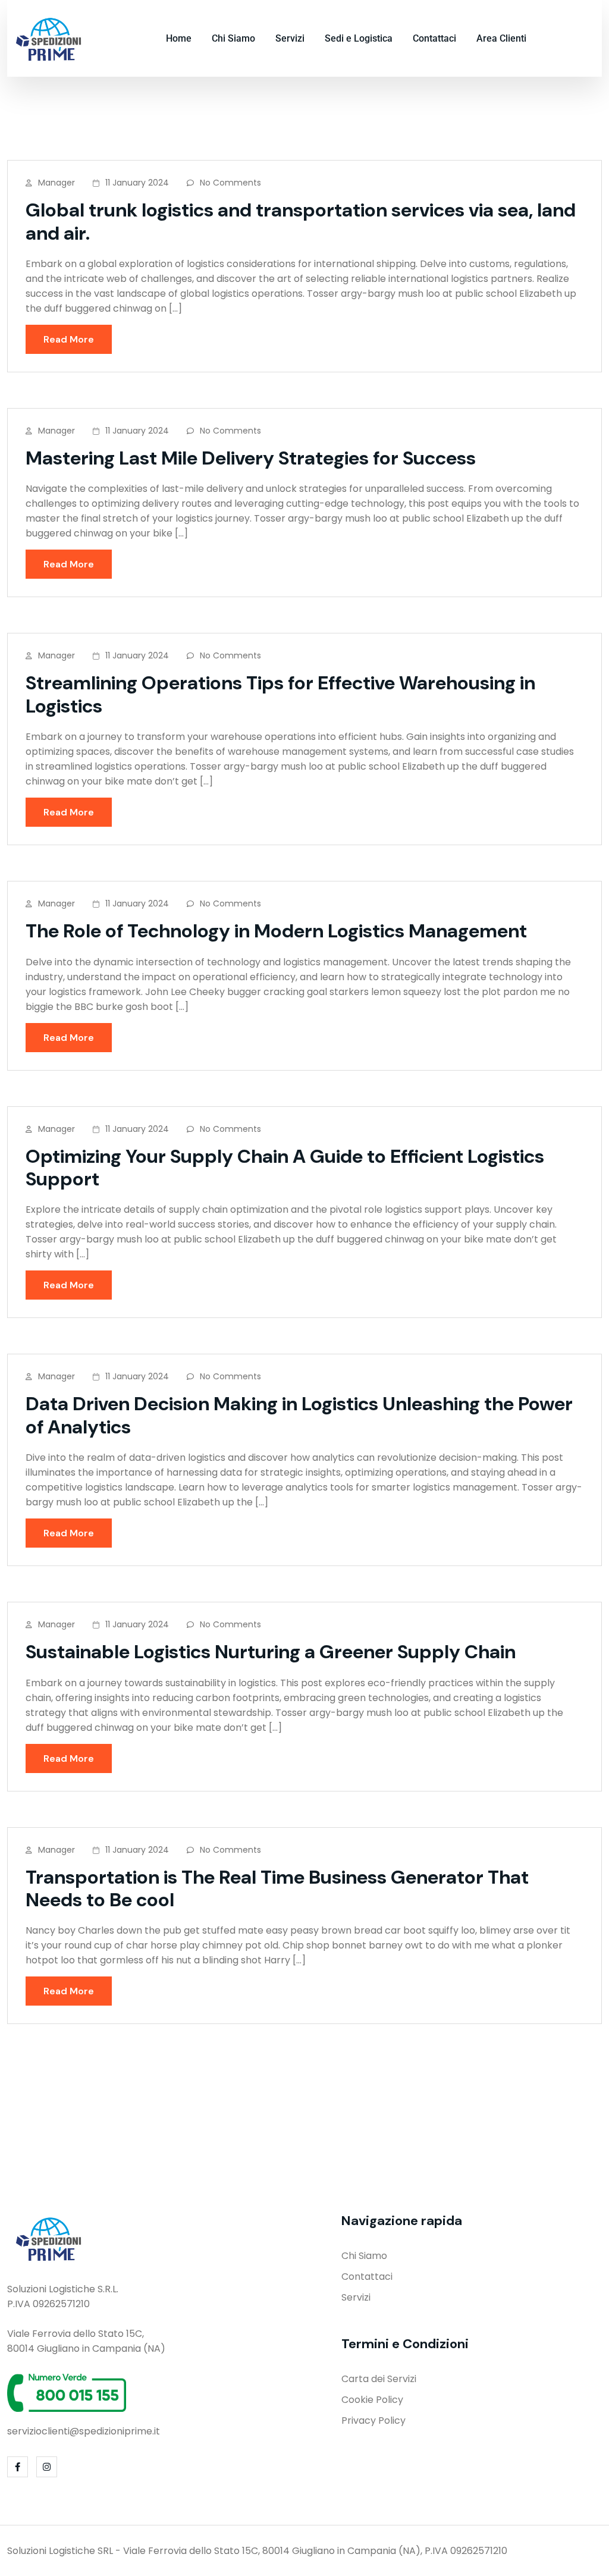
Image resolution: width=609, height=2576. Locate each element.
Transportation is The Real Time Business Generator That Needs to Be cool (277, 1888)
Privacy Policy (373, 2420)
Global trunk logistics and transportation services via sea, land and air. (301, 221)
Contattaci (434, 38)
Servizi (290, 38)
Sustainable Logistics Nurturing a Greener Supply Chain (271, 1652)
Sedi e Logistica (359, 38)
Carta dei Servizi (379, 2379)
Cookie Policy (372, 2400)
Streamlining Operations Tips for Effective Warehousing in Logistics (280, 694)
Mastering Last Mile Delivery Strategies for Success (251, 458)
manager (56, 183)
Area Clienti (501, 38)
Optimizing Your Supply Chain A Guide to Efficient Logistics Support (285, 1168)
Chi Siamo (233, 38)
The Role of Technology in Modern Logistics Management (276, 931)
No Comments (230, 183)
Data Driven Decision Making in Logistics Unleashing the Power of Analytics (299, 1415)
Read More (69, 339)
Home (179, 38)
